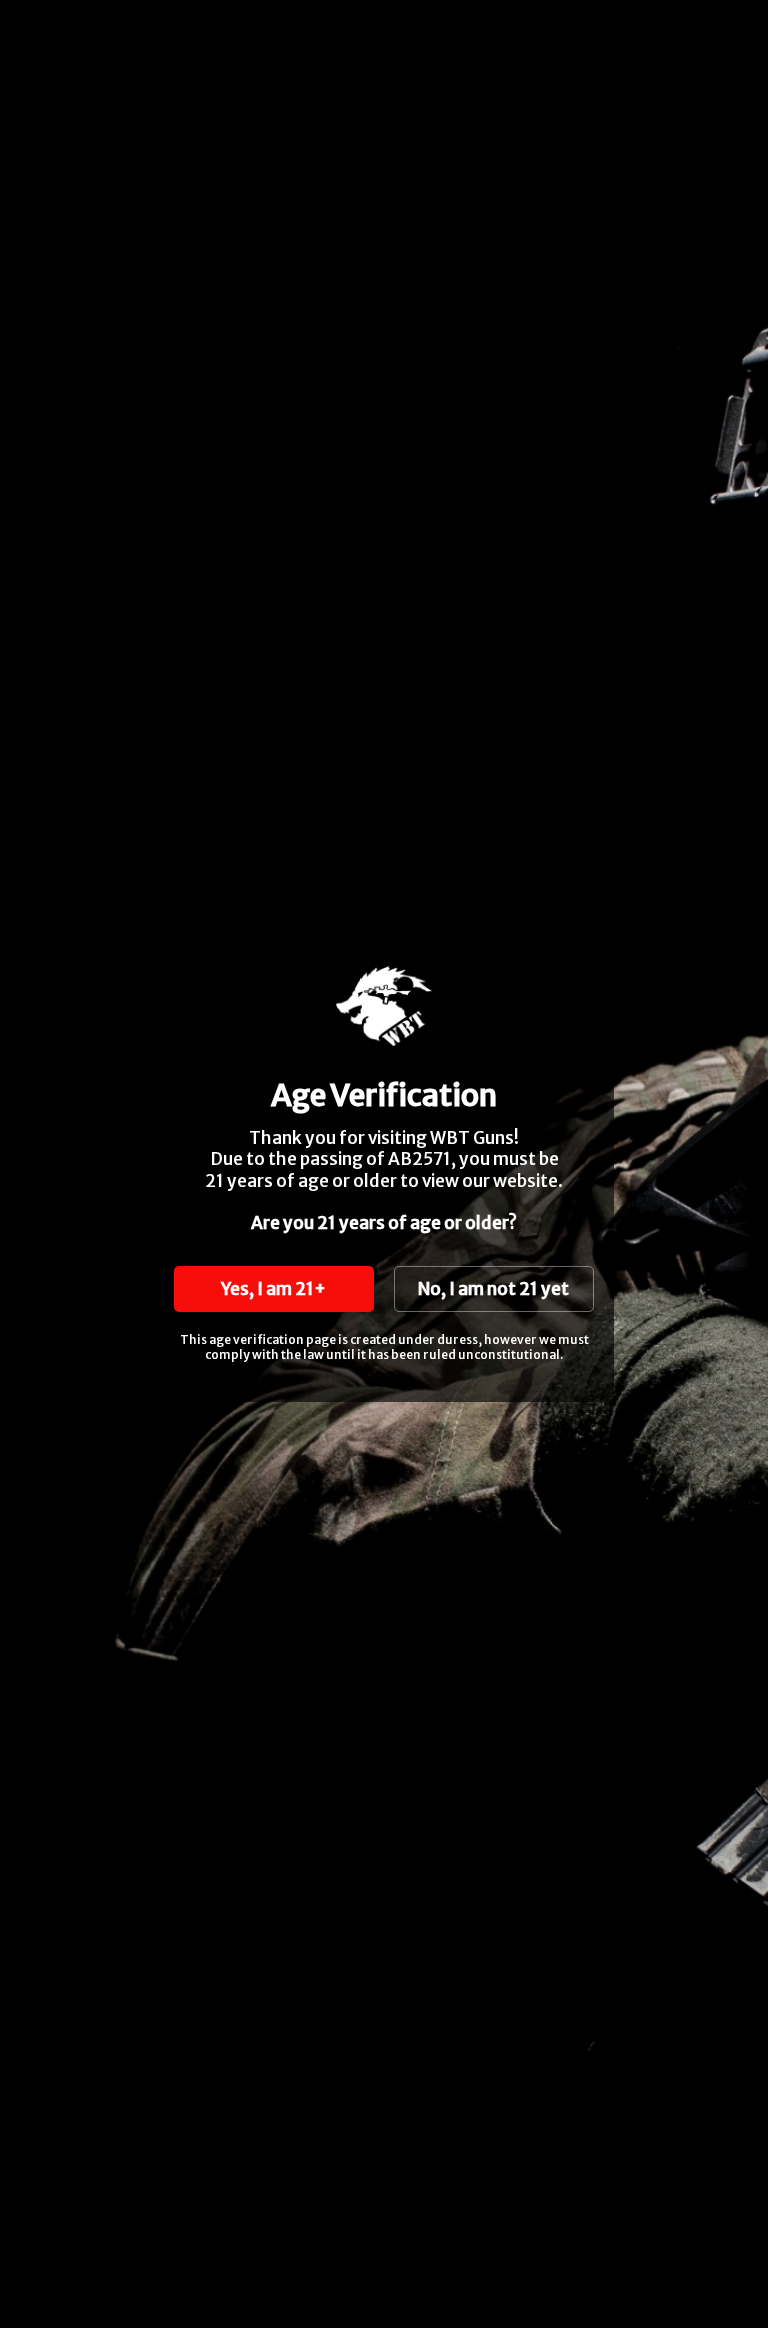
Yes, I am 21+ (273, 1289)
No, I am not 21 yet (493, 1289)
